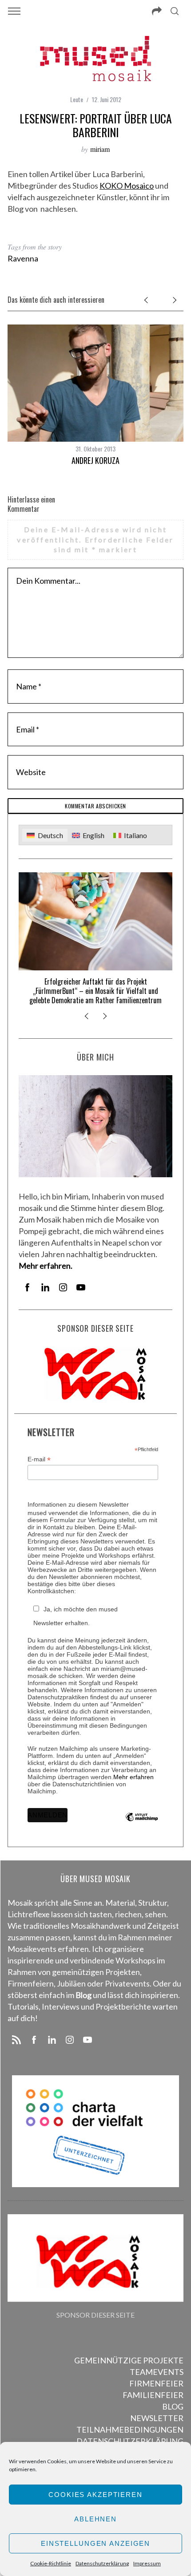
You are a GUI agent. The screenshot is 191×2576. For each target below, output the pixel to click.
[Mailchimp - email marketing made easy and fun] (141, 1824)
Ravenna (23, 258)
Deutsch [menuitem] (50, 835)
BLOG (173, 2406)
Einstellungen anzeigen (95, 2543)
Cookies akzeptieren (95, 2495)
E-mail (39, 1459)
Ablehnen (95, 2519)
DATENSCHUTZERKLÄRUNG (130, 2441)
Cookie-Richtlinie (51, 2563)
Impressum (147, 2563)
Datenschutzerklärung (102, 2563)
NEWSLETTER (157, 2418)
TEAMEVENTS (157, 2372)
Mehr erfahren (133, 1777)
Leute (77, 99)
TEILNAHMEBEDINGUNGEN (130, 2430)
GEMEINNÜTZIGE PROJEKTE (129, 2360)
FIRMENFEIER (156, 2383)
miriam (100, 149)
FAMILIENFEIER (153, 2395)
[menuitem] (45, 835)
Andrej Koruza (95, 460)
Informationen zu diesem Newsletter (78, 1504)
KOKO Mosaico (127, 186)
